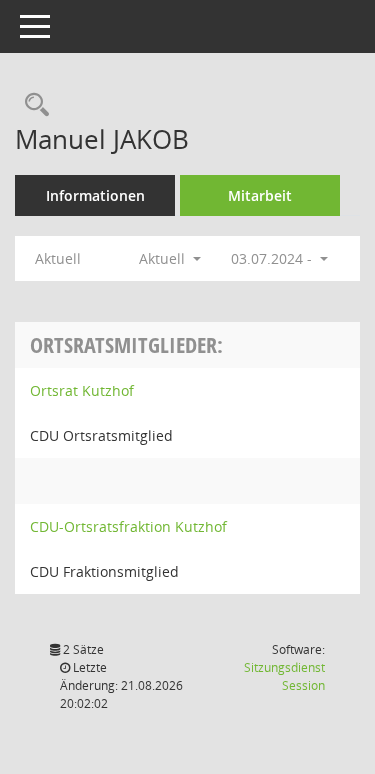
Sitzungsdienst (284, 676)
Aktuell (58, 258)
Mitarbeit (260, 195)
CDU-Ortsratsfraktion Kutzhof (128, 526)
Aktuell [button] (164, 258)
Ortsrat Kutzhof (82, 390)
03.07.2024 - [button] (273, 258)
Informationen (95, 195)
